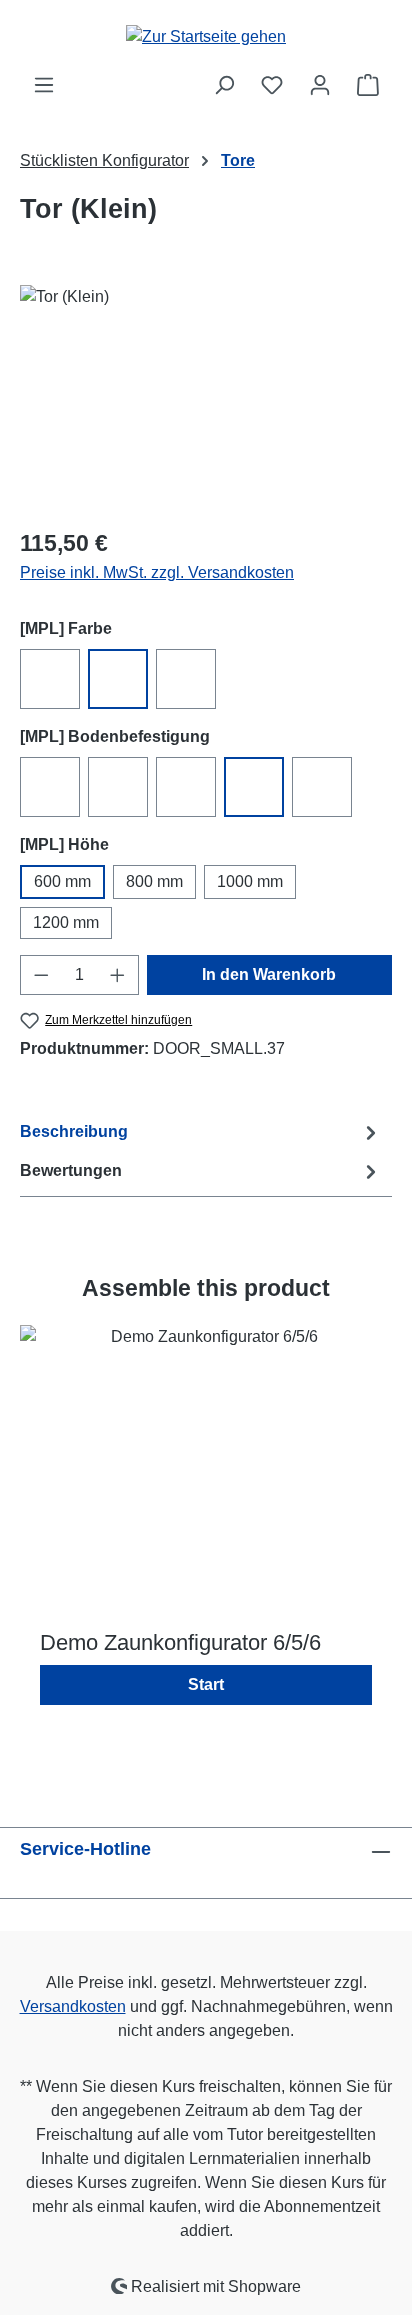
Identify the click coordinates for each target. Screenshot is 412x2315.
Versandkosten (73, 2006)
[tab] (201, 1132)
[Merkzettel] (272, 85)
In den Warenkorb (269, 974)
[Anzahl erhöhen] (118, 975)
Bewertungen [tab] (71, 1170)
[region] (206, 397)
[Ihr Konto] (320, 85)
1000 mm (250, 881)
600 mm (62, 881)
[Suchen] (224, 85)
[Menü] (44, 85)
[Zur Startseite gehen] (206, 36)
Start (206, 1684)
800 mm (154, 881)
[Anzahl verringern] (41, 975)
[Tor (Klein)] (206, 397)
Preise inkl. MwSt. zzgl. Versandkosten (157, 572)
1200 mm (66, 922)
